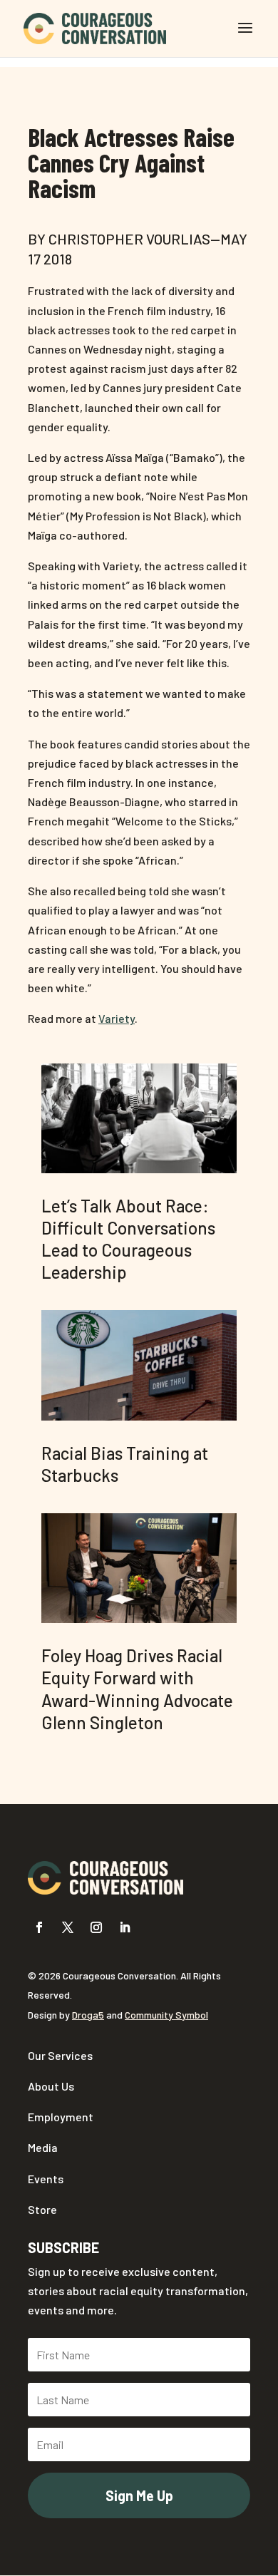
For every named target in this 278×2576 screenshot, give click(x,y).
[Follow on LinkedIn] (125, 1927)
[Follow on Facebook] (39, 1927)
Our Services (60, 2055)
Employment (61, 2117)
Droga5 (88, 2015)
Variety (117, 1018)
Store (42, 2209)
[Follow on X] (68, 1927)
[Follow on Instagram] (96, 1927)
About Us (51, 2086)
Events (46, 2179)
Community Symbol (166, 2015)
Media (43, 2147)
